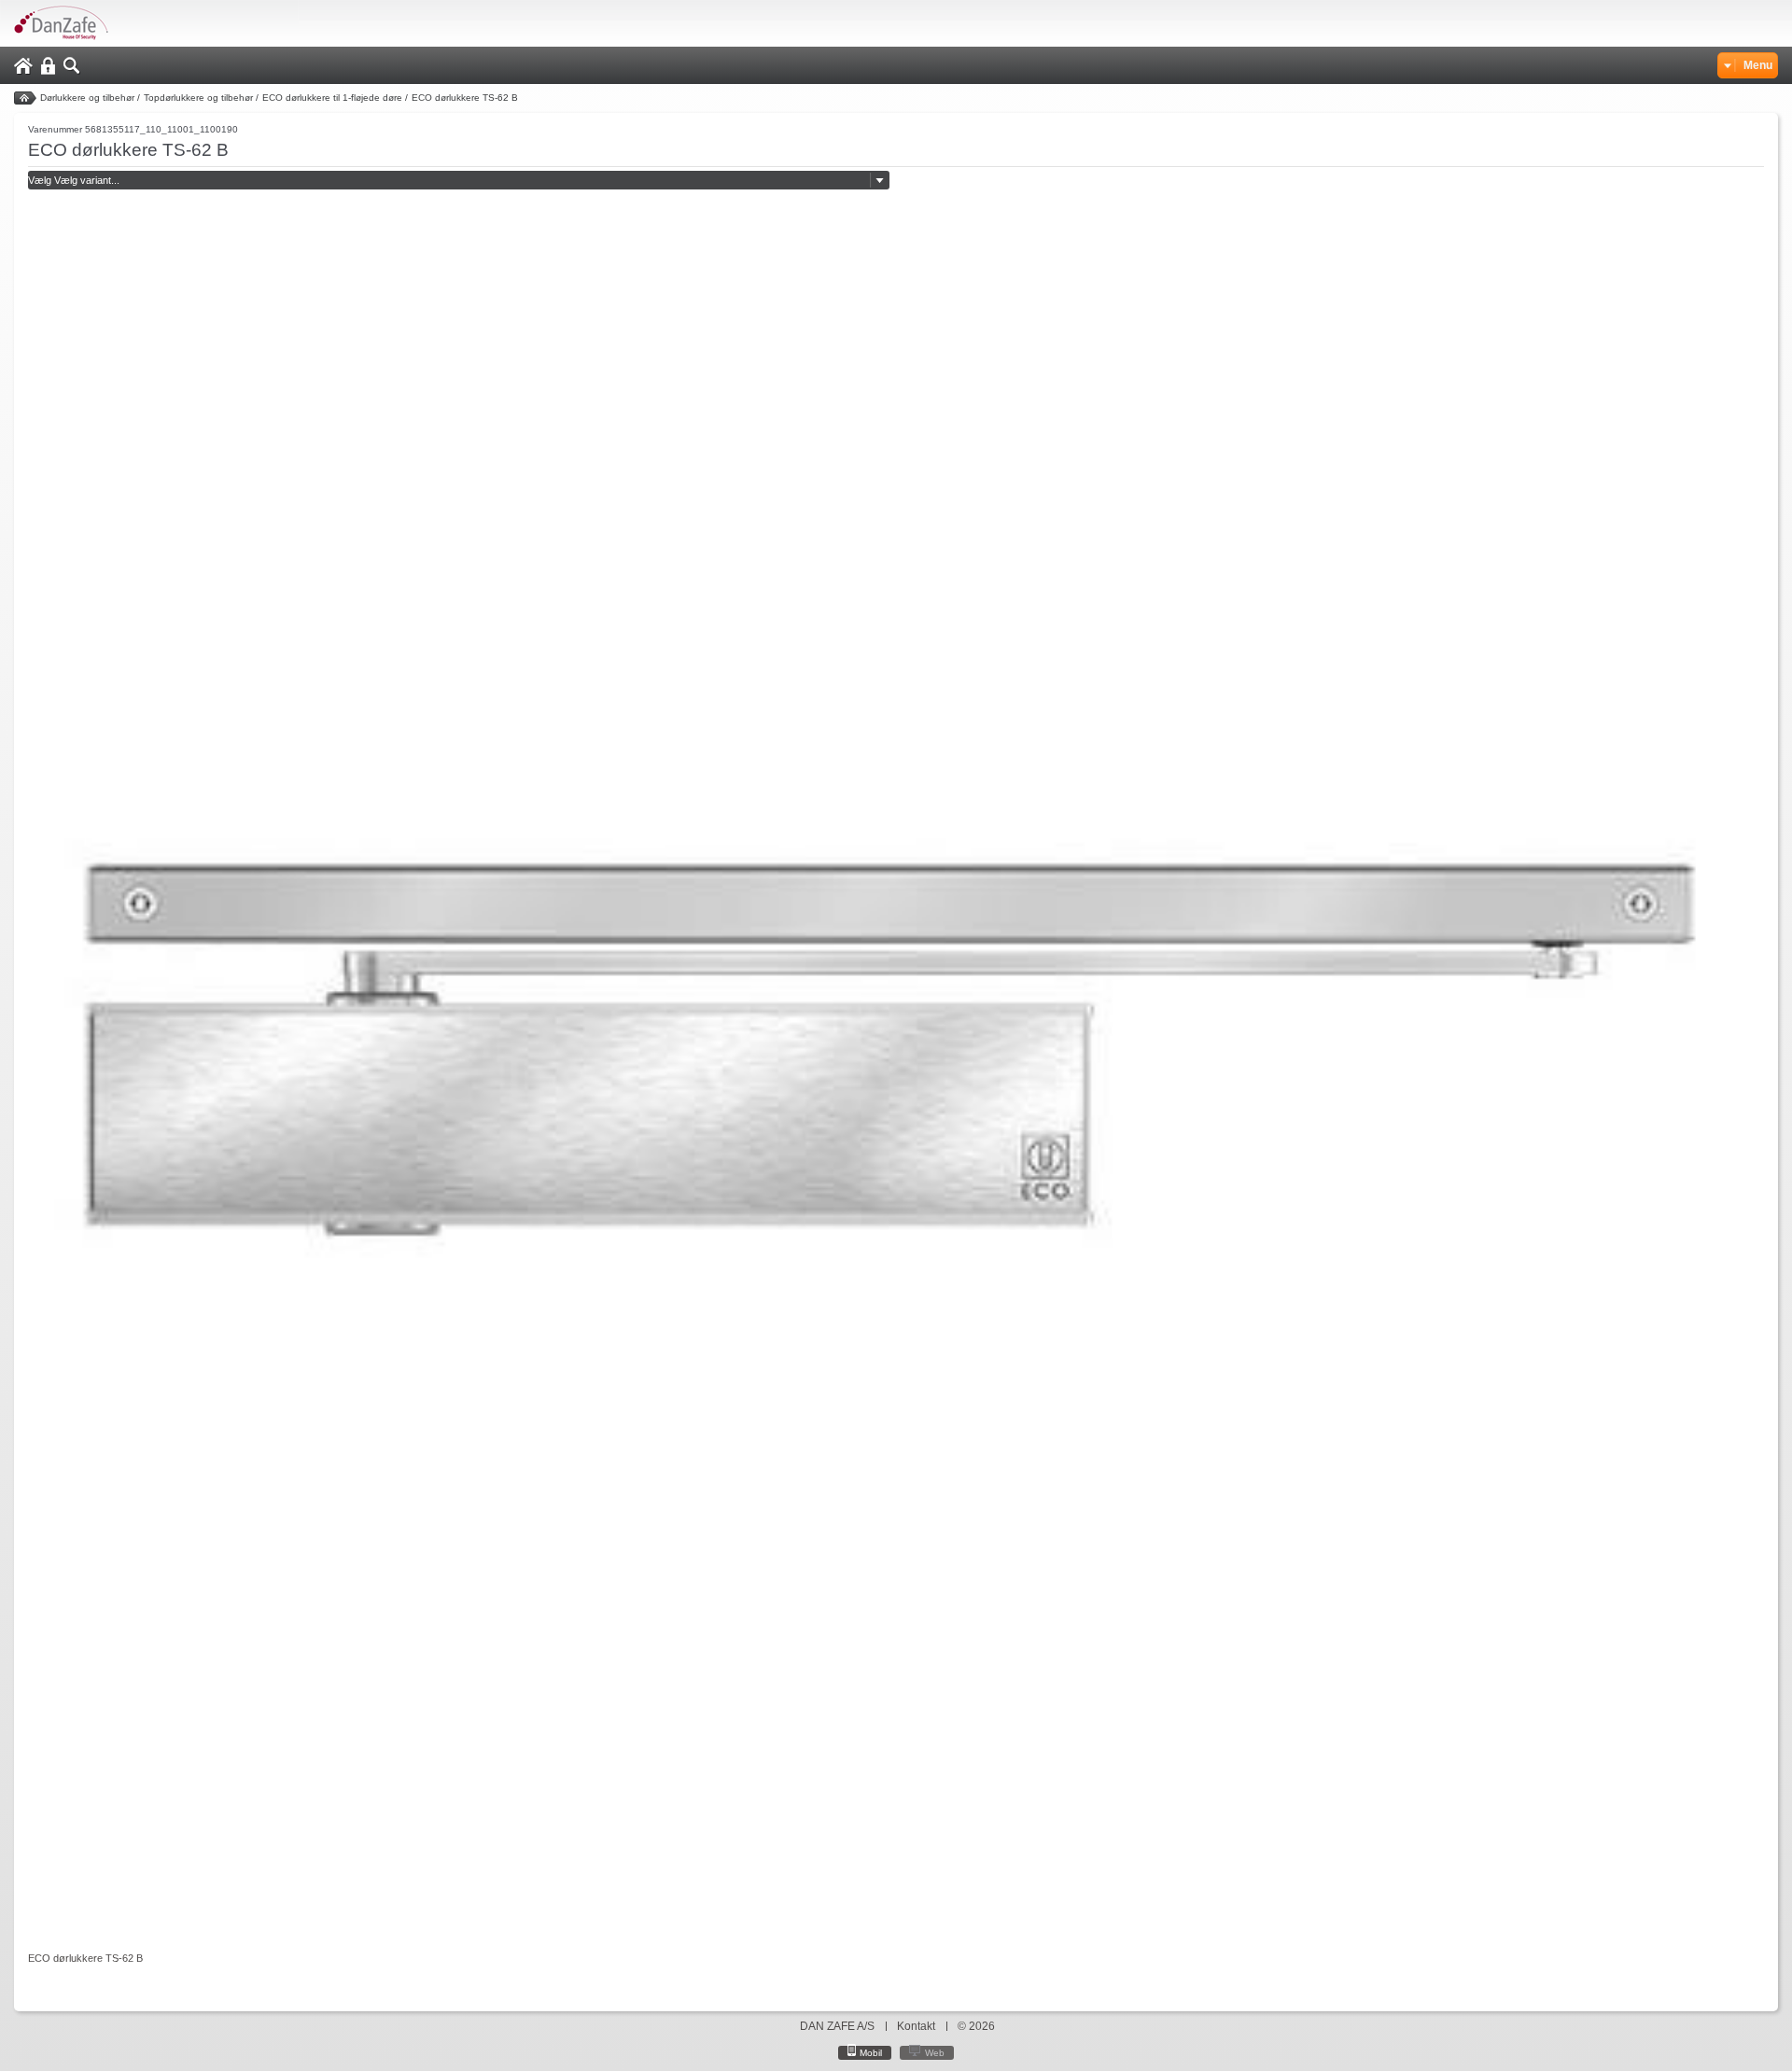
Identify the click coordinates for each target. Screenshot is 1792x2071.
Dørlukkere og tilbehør (87, 98)
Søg (72, 66)
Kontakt (916, 2026)
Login (48, 66)
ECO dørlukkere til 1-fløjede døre (332, 98)
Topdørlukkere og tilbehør (198, 98)
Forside (25, 98)
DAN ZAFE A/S (837, 2026)
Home (23, 66)
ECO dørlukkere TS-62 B (465, 98)
